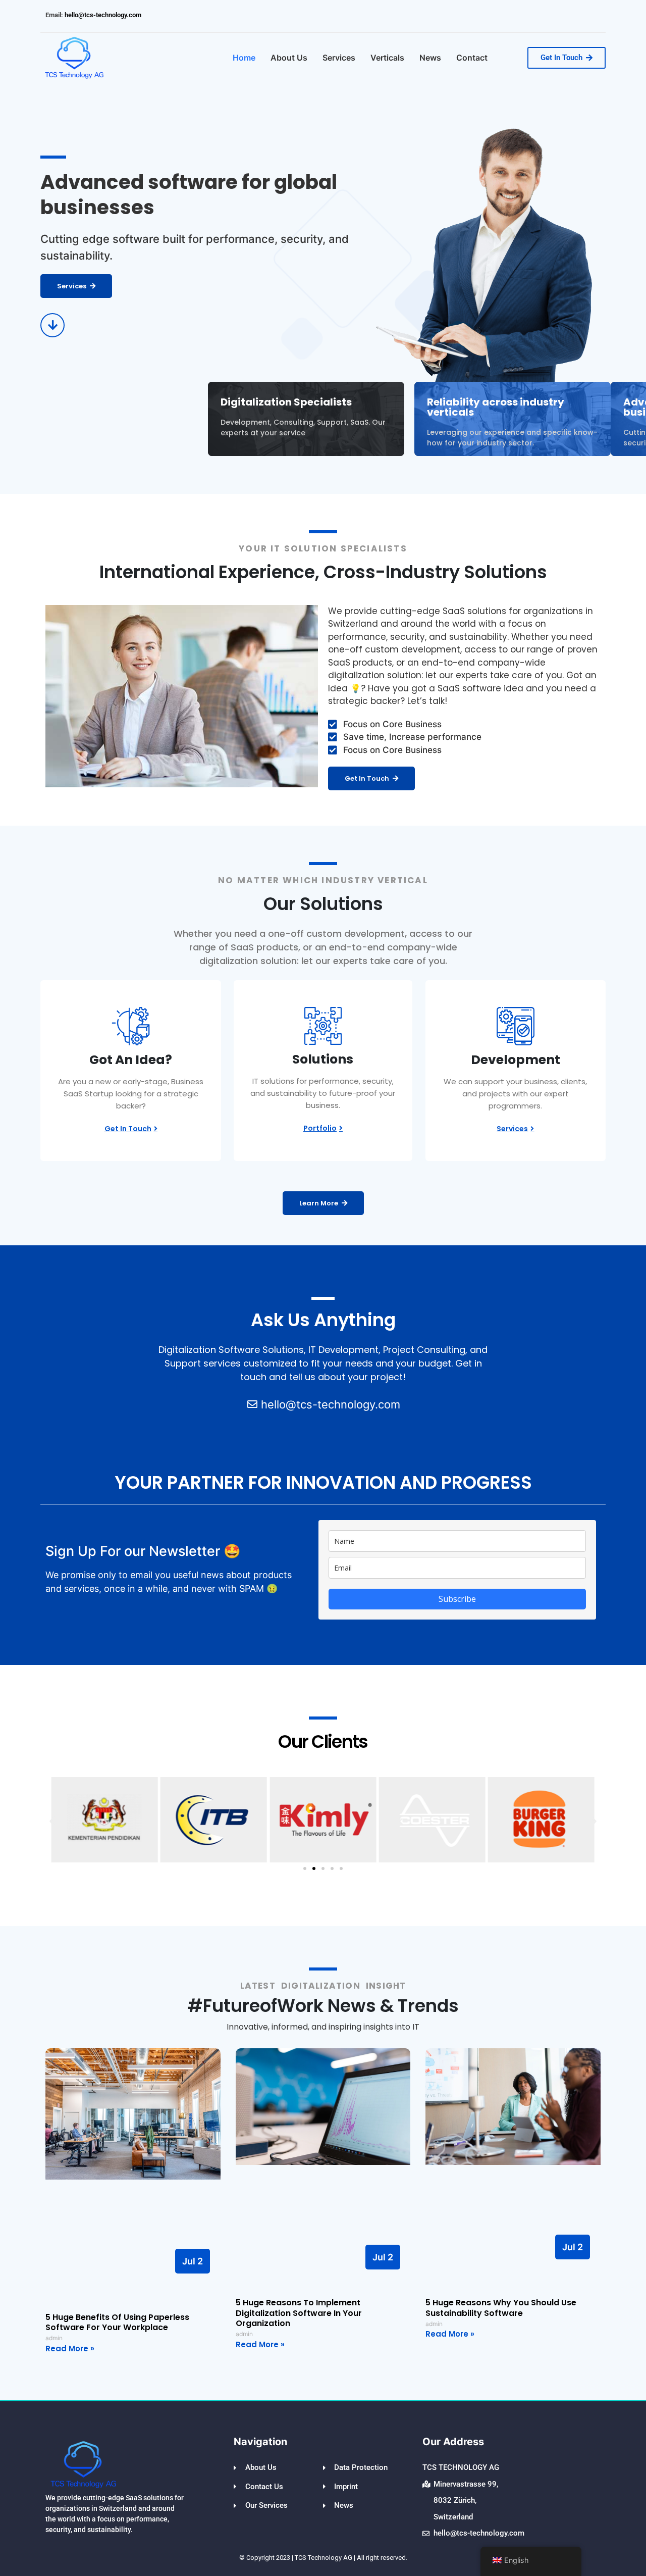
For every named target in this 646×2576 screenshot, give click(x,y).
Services (339, 58)
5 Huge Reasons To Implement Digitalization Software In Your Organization (299, 2313)
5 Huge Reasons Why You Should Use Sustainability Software (501, 2308)
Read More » (70, 2348)
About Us (289, 58)
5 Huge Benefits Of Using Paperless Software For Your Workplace (117, 2322)
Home (244, 58)
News (430, 58)
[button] (52, 1821)
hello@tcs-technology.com (102, 15)
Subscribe (457, 1599)
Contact (472, 58)
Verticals (387, 58)
